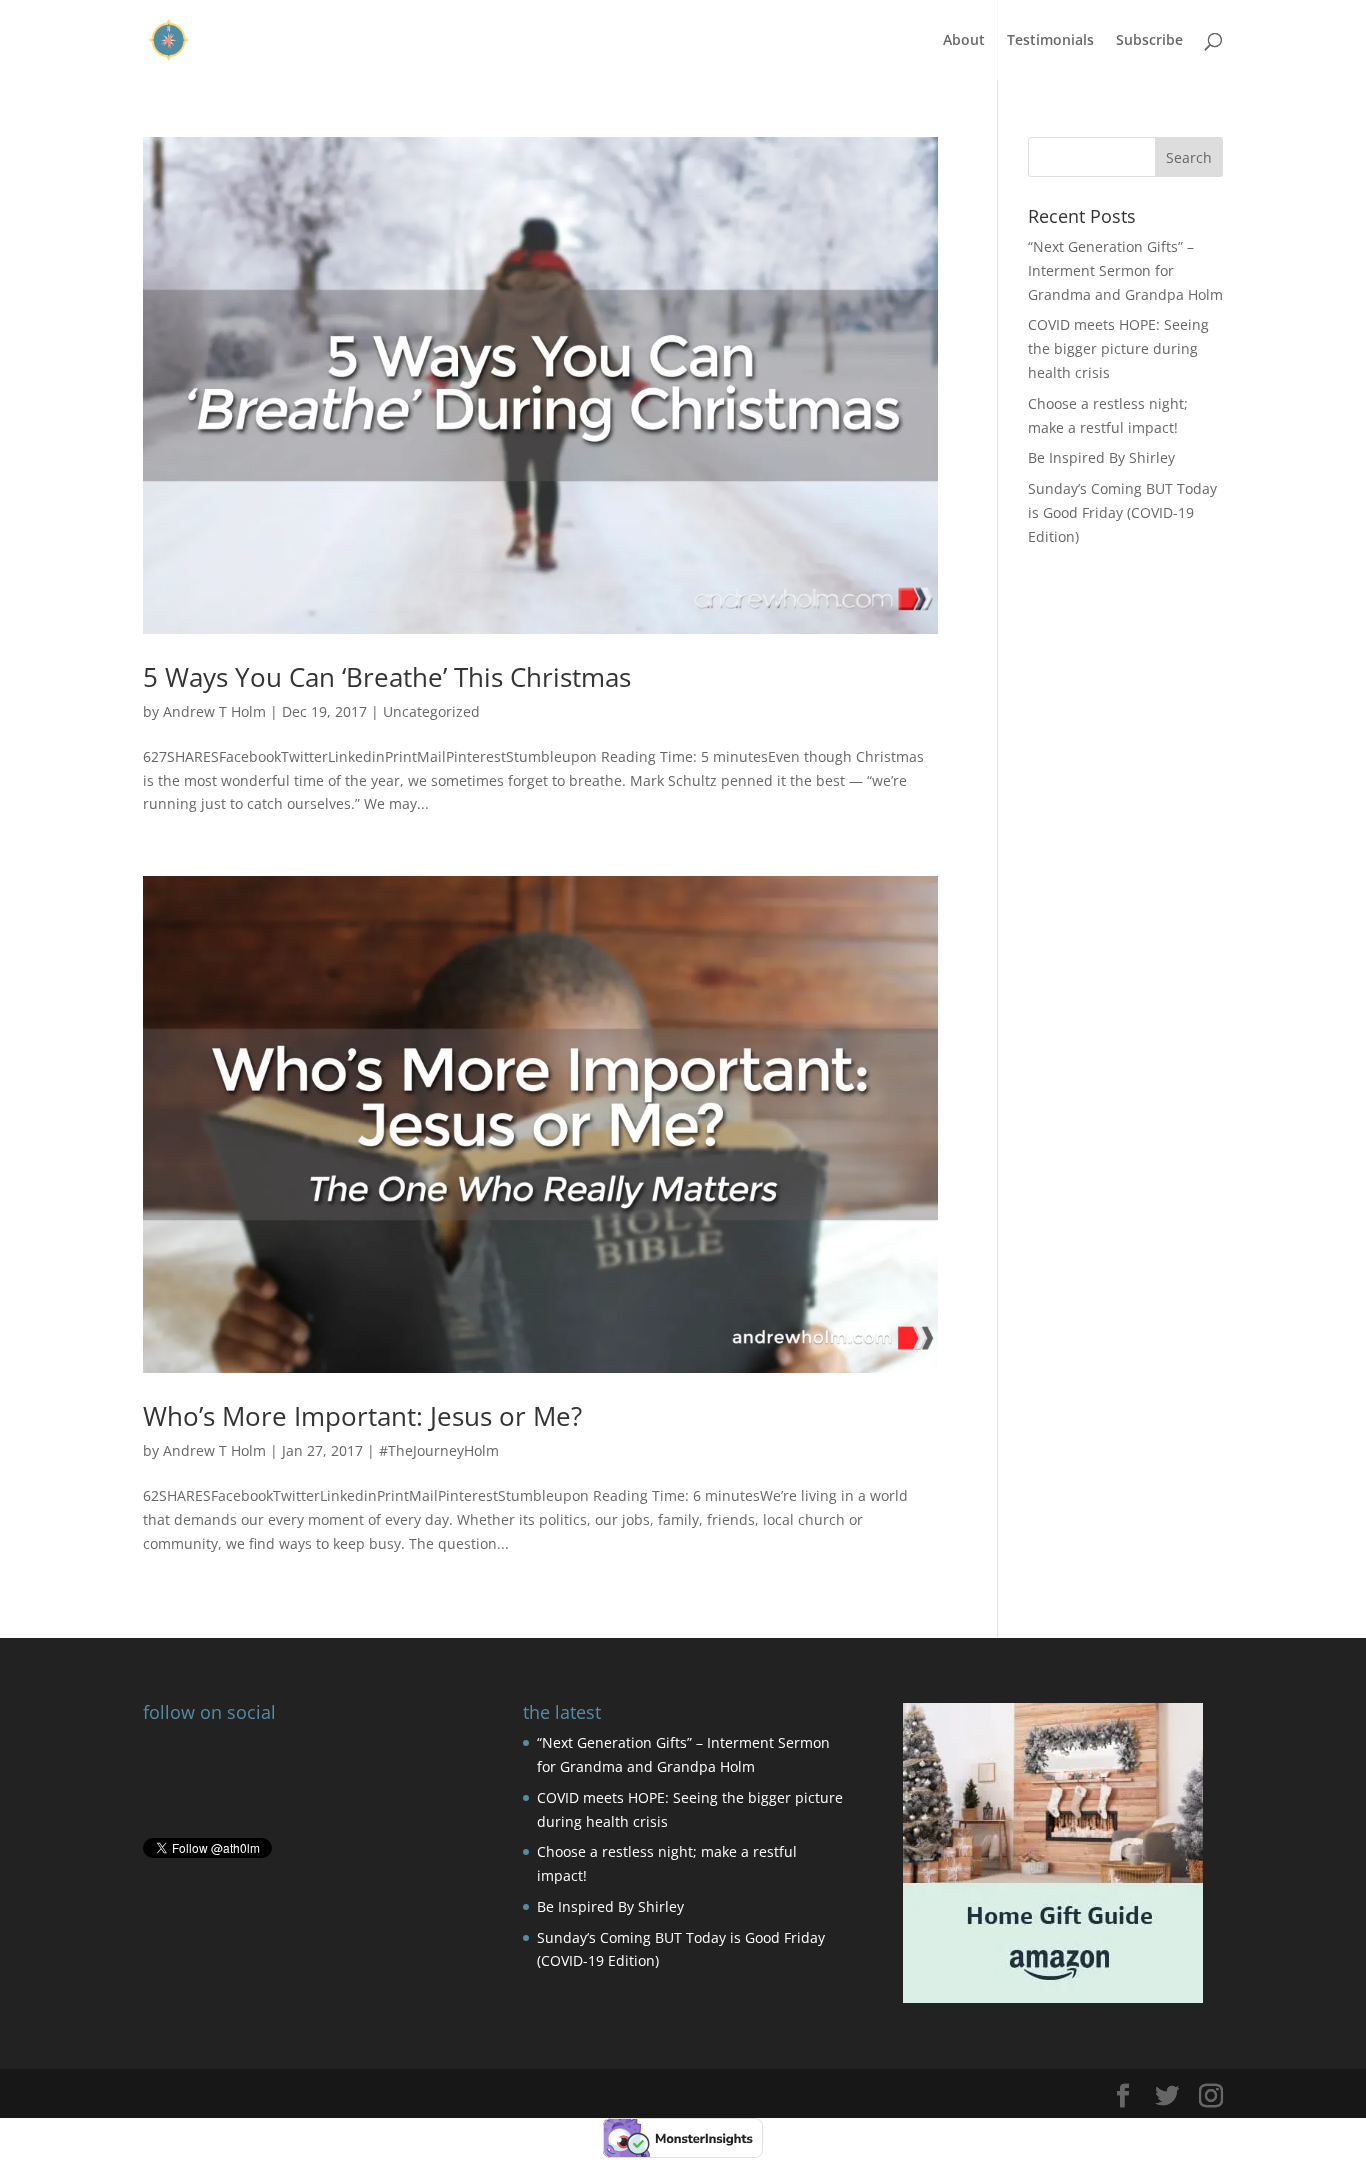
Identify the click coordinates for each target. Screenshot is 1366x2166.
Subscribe (1149, 41)
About (964, 41)
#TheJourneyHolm (439, 1450)
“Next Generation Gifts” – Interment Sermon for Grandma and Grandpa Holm (1125, 270)
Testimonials (1050, 41)
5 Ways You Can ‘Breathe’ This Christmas (387, 677)
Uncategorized (431, 711)
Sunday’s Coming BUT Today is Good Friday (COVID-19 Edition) (1122, 512)
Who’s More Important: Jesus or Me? (362, 1416)
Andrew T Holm (214, 711)
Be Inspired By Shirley (1101, 457)
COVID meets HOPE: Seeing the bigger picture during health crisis (1118, 348)
